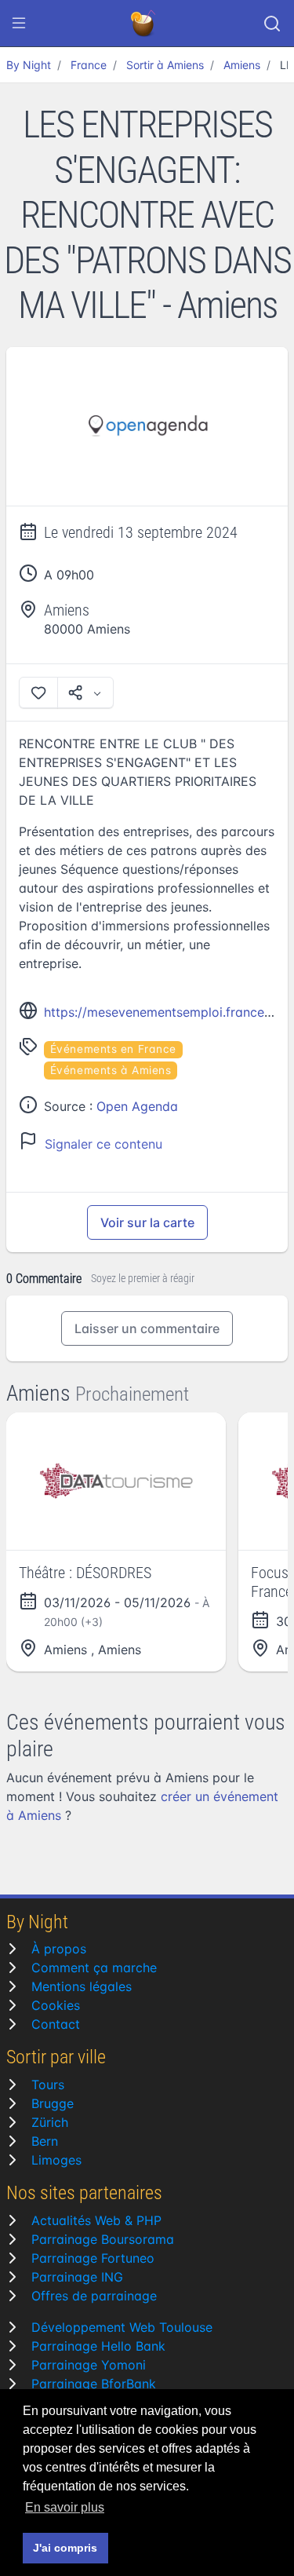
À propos (59, 1949)
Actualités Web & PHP (96, 2220)
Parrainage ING (77, 2277)
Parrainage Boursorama (103, 2239)
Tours (48, 2085)
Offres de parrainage (94, 2296)
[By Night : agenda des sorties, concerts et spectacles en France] (144, 24)
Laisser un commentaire (147, 1328)
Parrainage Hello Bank (98, 2346)
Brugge (53, 2103)
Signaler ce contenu (103, 1144)
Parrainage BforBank (94, 2384)
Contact (56, 2024)
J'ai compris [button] (65, 2548)
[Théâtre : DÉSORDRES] (116, 1481)
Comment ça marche (94, 1968)
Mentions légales (82, 1986)
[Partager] (85, 692)
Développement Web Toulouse (122, 2327)
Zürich (50, 2122)
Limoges (56, 2160)
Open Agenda (137, 1106)
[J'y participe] (38, 692)
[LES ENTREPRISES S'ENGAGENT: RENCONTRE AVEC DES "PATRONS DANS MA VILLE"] (147, 427)
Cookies (56, 2005)
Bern (45, 2141)
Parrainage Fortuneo (93, 2258)
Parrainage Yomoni (89, 2365)
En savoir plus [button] (65, 2507)
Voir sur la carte (147, 1222)
